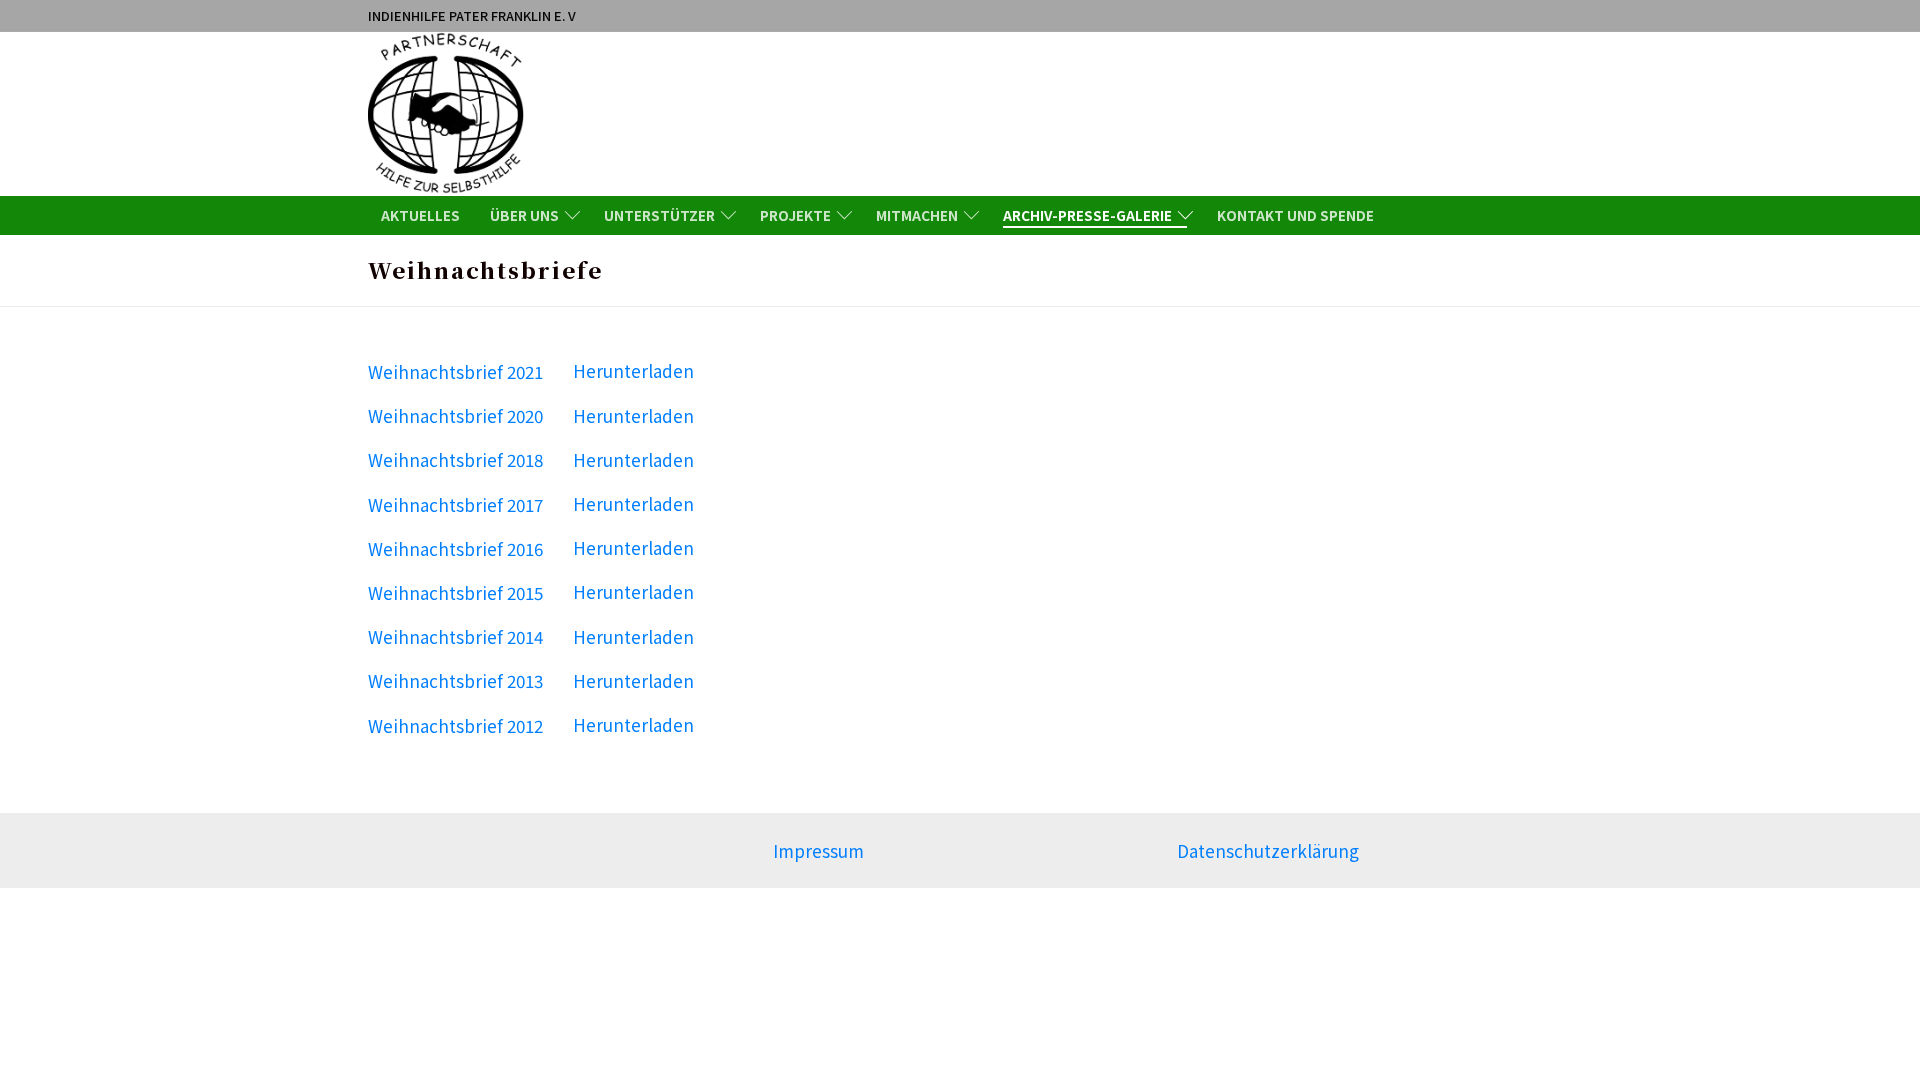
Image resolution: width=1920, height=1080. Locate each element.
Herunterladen (633, 370)
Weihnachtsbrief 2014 (455, 636)
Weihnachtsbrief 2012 (455, 724)
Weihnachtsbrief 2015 (455, 591)
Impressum (818, 850)
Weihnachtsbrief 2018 (455, 459)
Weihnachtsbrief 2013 (455, 680)
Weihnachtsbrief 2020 (455, 415)
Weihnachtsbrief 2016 (455, 547)
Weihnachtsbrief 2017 (455, 503)
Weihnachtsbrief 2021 (455, 370)
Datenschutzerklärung (1268, 850)
